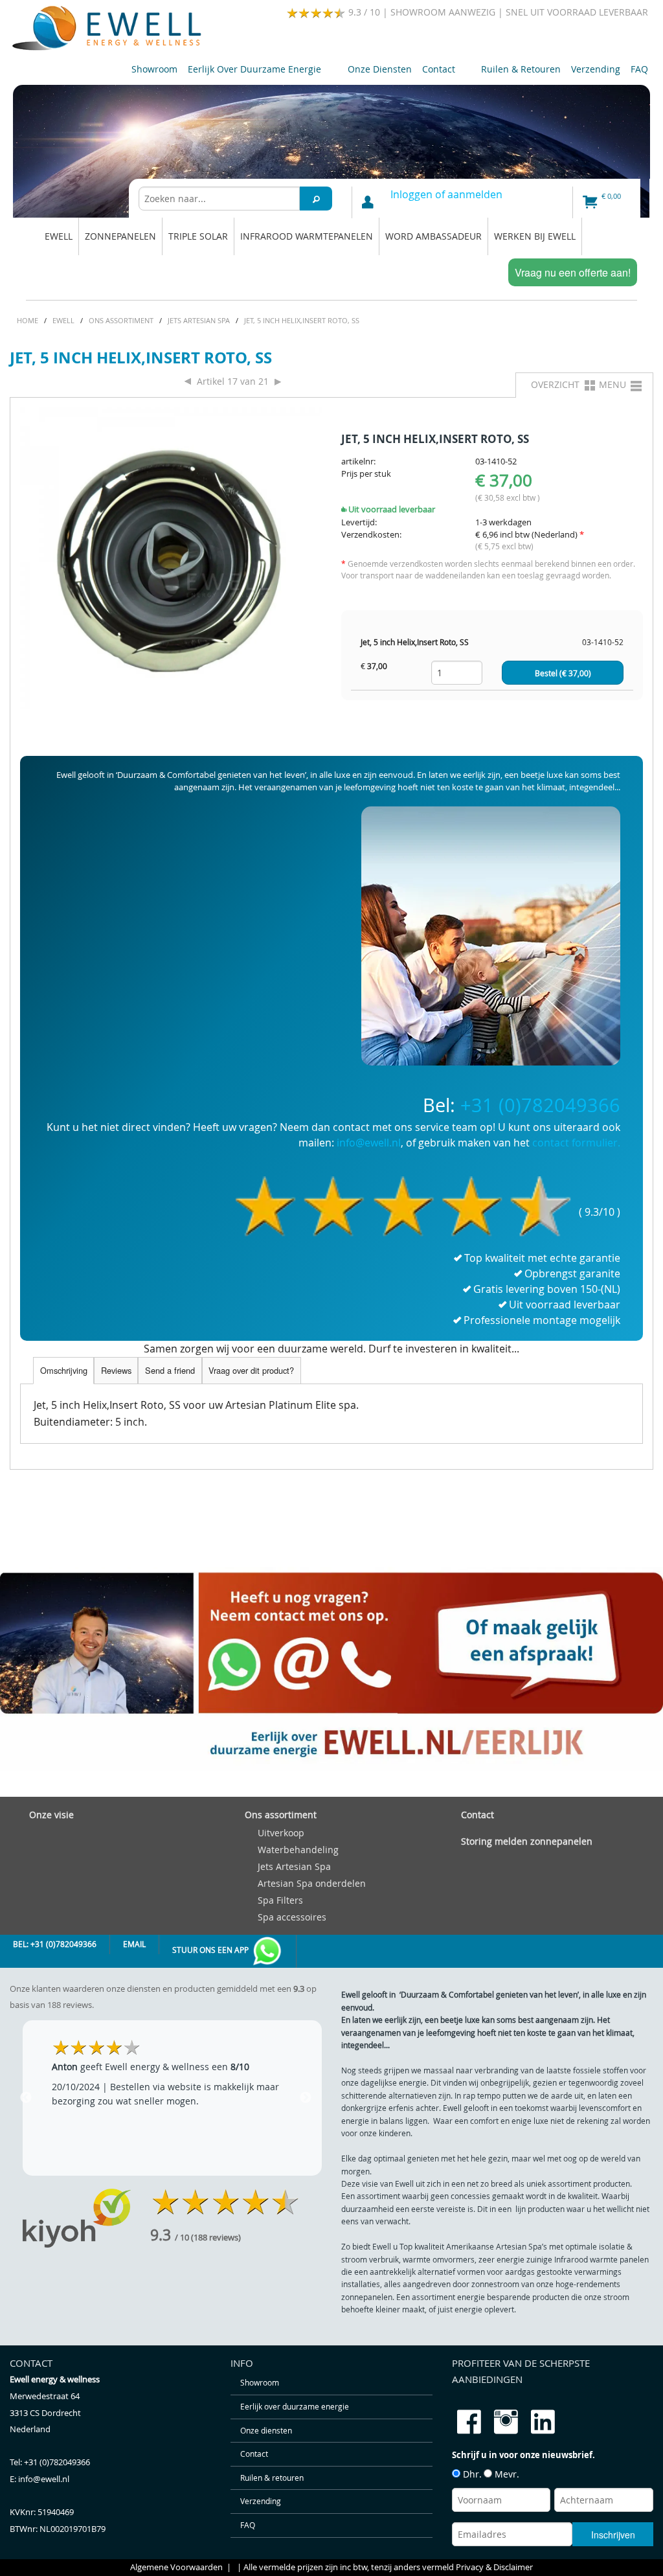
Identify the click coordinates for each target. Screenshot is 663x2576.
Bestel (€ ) (563, 673)
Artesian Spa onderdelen (312, 1883)
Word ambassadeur (433, 236)
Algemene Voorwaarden (176, 2567)
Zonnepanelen (120, 236)
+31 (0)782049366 (540, 1105)
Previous (26, 2098)
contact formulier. (576, 1143)
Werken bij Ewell (535, 236)
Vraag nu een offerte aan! (573, 272)
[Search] (316, 199)
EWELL (59, 236)
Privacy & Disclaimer (494, 2567)
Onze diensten (380, 69)
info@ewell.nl (369, 1143)
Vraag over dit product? (251, 1370)
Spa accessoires (292, 1917)
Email (134, 1944)
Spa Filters (280, 1900)
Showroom (154, 69)
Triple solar (198, 236)
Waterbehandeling (298, 1850)
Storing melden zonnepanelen (527, 1841)
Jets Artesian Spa (294, 1866)
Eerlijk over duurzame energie (252, 72)
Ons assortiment (281, 1815)
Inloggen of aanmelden (446, 194)
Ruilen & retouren (521, 69)
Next (306, 2098)
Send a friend (170, 1370)
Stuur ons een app (211, 1950)
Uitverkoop (281, 1833)
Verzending (596, 69)
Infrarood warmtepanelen (307, 236)
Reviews (116, 1370)
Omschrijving (64, 1370)
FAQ (639, 69)
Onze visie (51, 1815)
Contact (436, 72)
